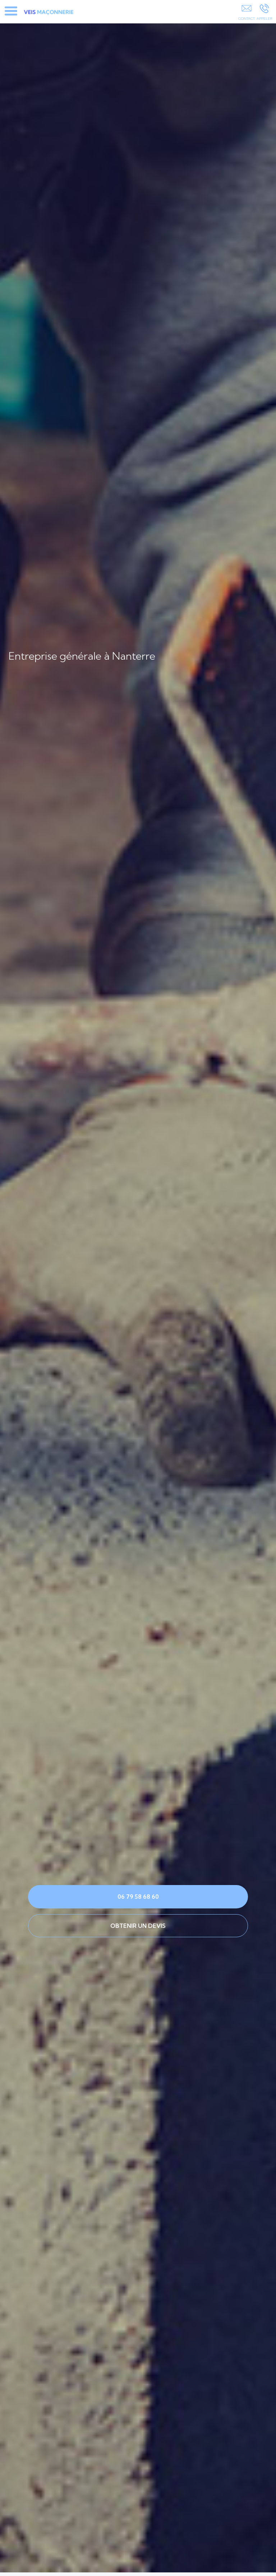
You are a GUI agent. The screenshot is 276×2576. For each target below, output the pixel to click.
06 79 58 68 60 (138, 1897)
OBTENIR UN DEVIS (138, 1926)
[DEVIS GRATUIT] (246, 13)
